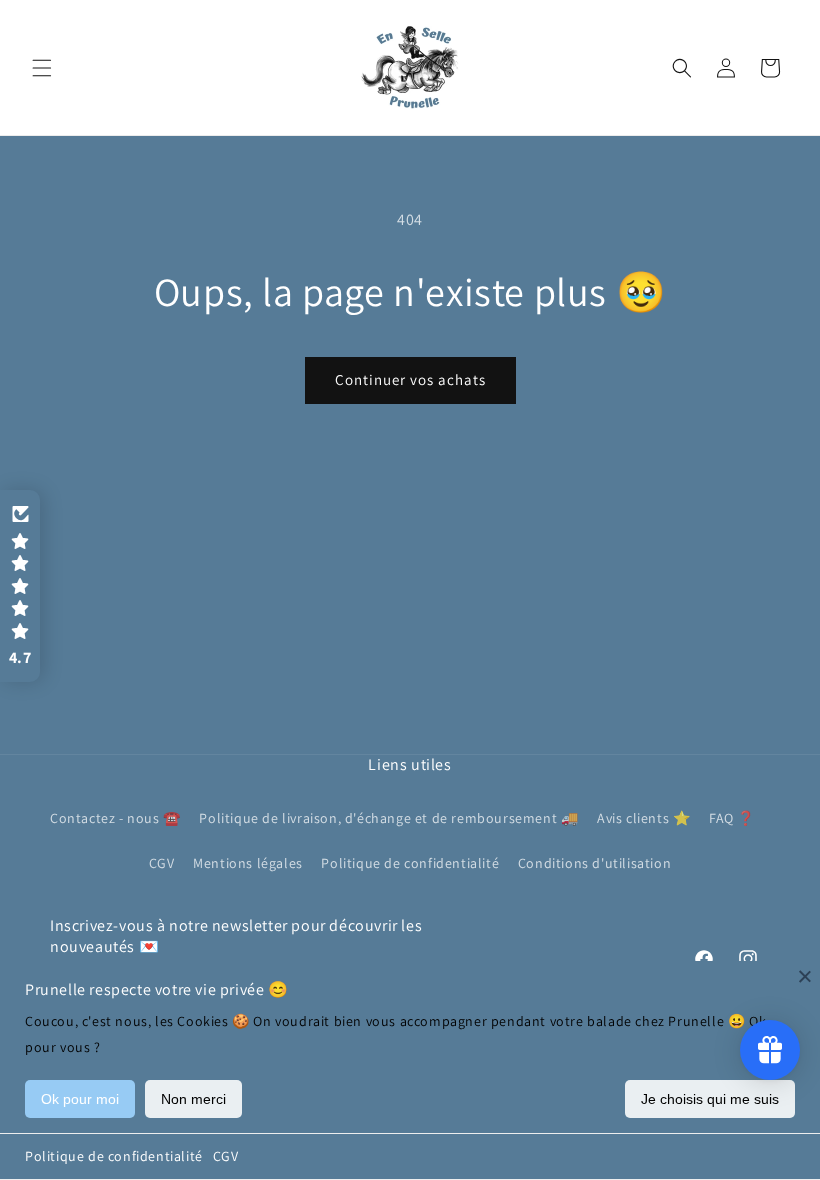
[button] (42, 68)
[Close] (805, 976)
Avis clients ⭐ (643, 818)
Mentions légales (248, 863)
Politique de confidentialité (114, 1156)
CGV (226, 1156)
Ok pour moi (80, 1099)
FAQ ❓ (732, 818)
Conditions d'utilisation (594, 863)
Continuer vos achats (410, 379)
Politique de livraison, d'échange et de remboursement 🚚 (388, 818)
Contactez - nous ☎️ (115, 818)
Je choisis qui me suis (710, 1099)
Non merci (193, 1099)
